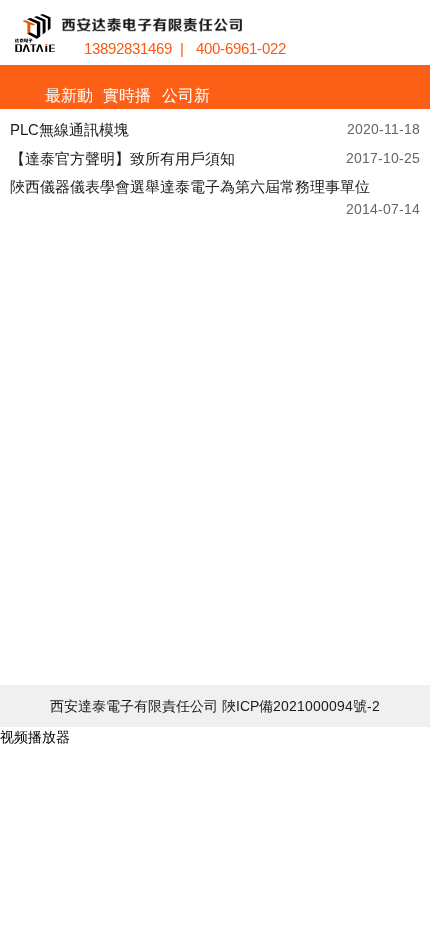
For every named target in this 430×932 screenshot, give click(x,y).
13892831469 (128, 48)
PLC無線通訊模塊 (69, 129)
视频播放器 (35, 737)
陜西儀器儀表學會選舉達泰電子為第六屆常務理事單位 (190, 186)
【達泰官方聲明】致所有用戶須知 (122, 158)
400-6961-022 (241, 48)
